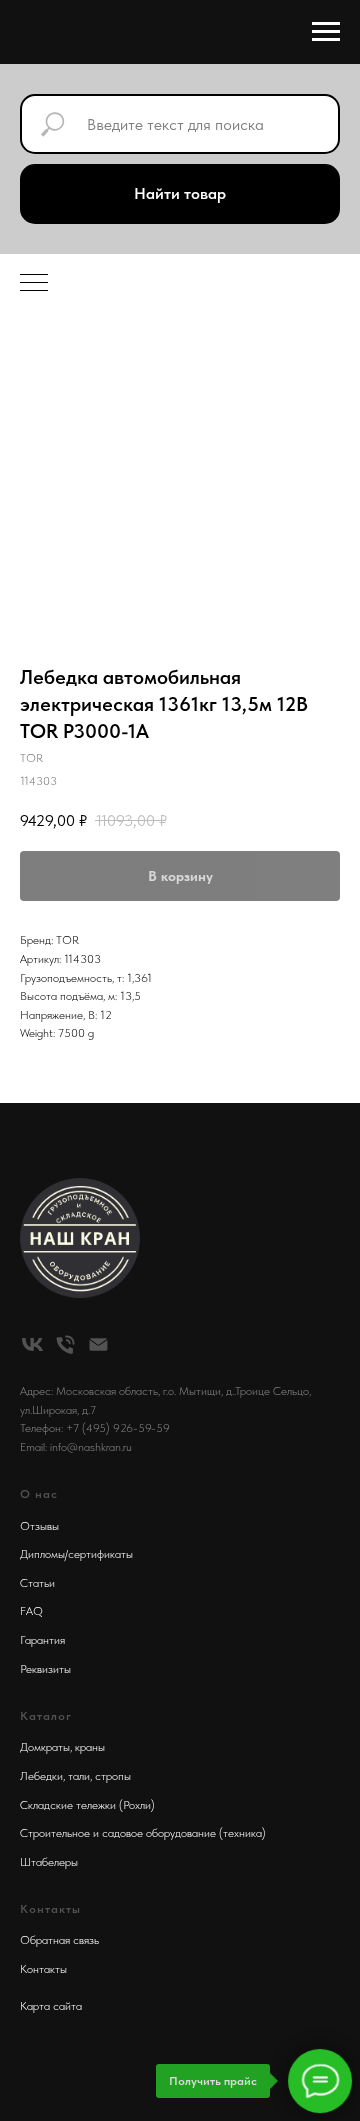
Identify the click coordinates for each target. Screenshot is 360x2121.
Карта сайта (51, 2006)
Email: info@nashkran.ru (76, 1447)
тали (79, 1776)
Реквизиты (45, 1669)
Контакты (43, 1969)
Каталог (46, 1716)
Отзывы (39, 1526)
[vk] (32, 1344)
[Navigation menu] (326, 32)
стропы (113, 1776)
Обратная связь (59, 1940)
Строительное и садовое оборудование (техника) (143, 1833)
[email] (98, 1344)
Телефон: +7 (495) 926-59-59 (95, 1428)
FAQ (31, 1611)
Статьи (37, 1583)
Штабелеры (49, 1862)
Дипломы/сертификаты (76, 1554)
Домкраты (45, 1747)
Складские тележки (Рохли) (87, 1805)
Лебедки (41, 1776)
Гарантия (42, 1640)
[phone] (65, 1344)
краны (90, 1747)
